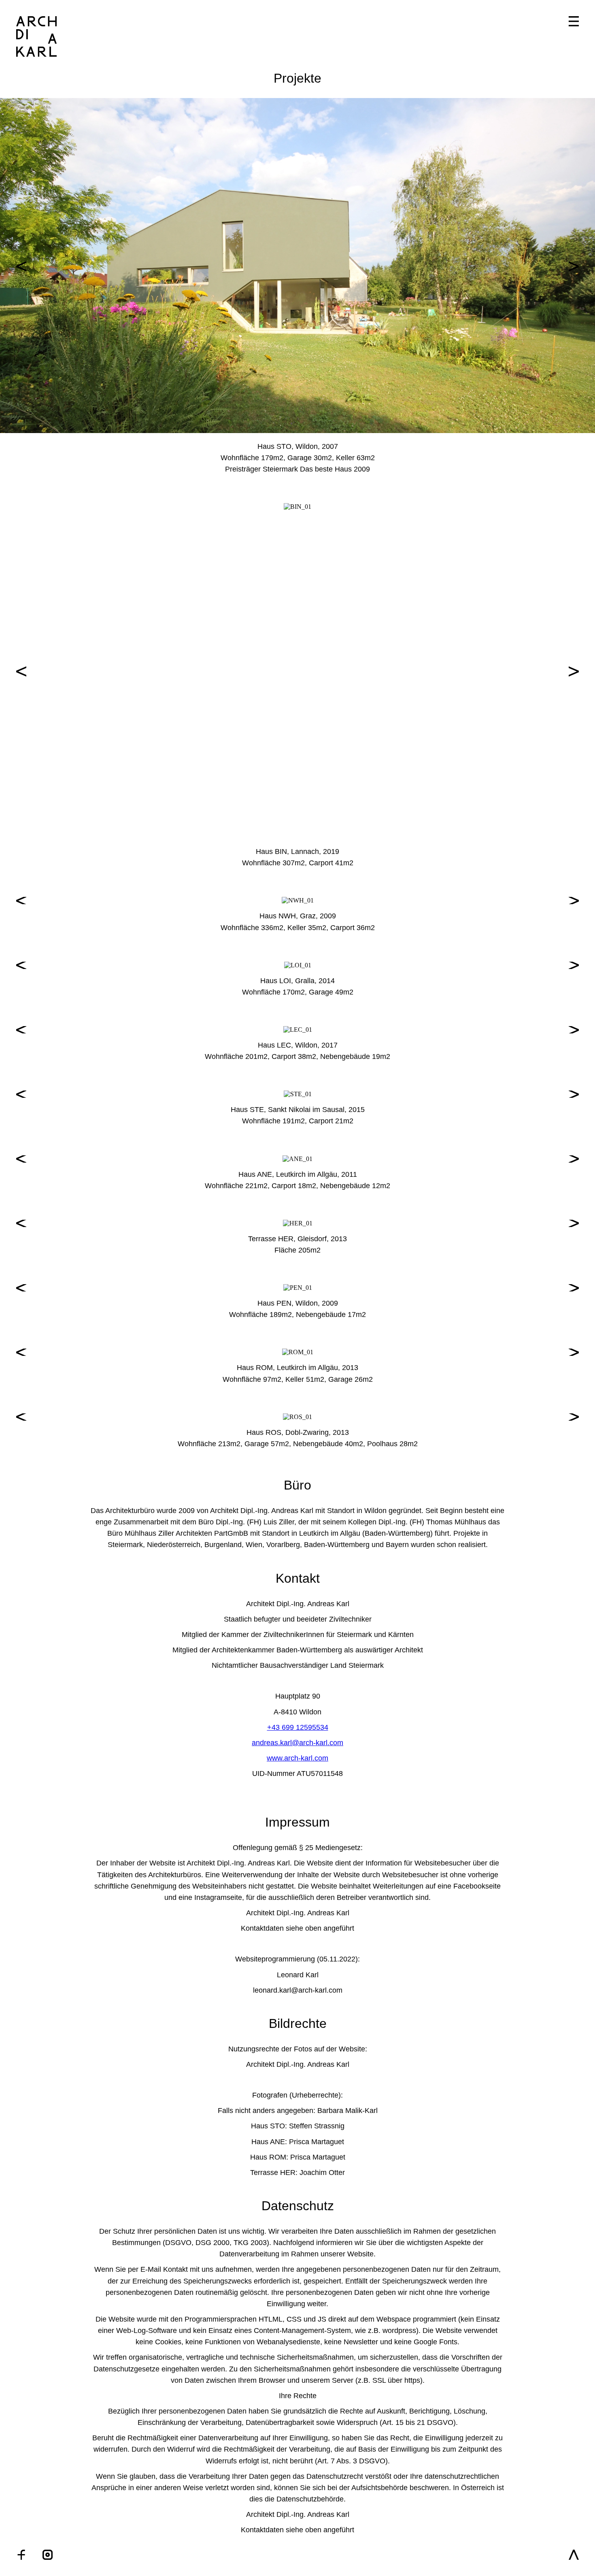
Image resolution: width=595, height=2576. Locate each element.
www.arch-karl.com (297, 1758)
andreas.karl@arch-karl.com (297, 1743)
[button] (21, 266)
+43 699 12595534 (298, 1727)
